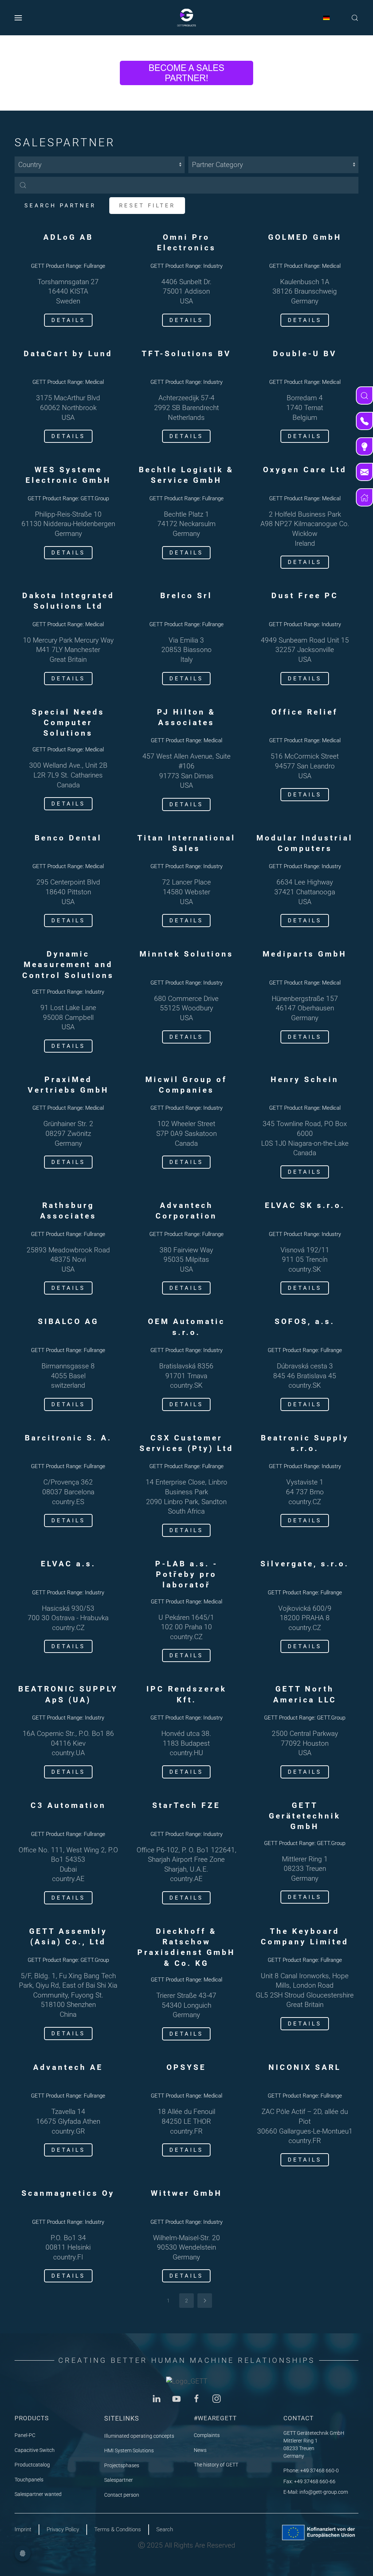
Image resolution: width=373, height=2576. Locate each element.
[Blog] (364, 446)
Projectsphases (122, 2465)
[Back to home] (186, 18)
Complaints (207, 2435)
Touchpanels (29, 2480)
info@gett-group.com (324, 2492)
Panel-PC (25, 2435)
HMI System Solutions (129, 2450)
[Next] (205, 2301)
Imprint (23, 2529)
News (200, 2450)
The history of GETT (216, 2465)
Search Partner (60, 206)
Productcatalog (32, 2465)
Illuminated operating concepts (139, 2436)
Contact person (122, 2495)
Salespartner (119, 2480)
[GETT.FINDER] (364, 395)
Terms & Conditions (118, 2529)
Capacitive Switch (35, 2450)
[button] (18, 18)
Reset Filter (147, 206)
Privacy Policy (63, 2529)
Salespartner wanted (38, 2494)
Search (165, 2529)
